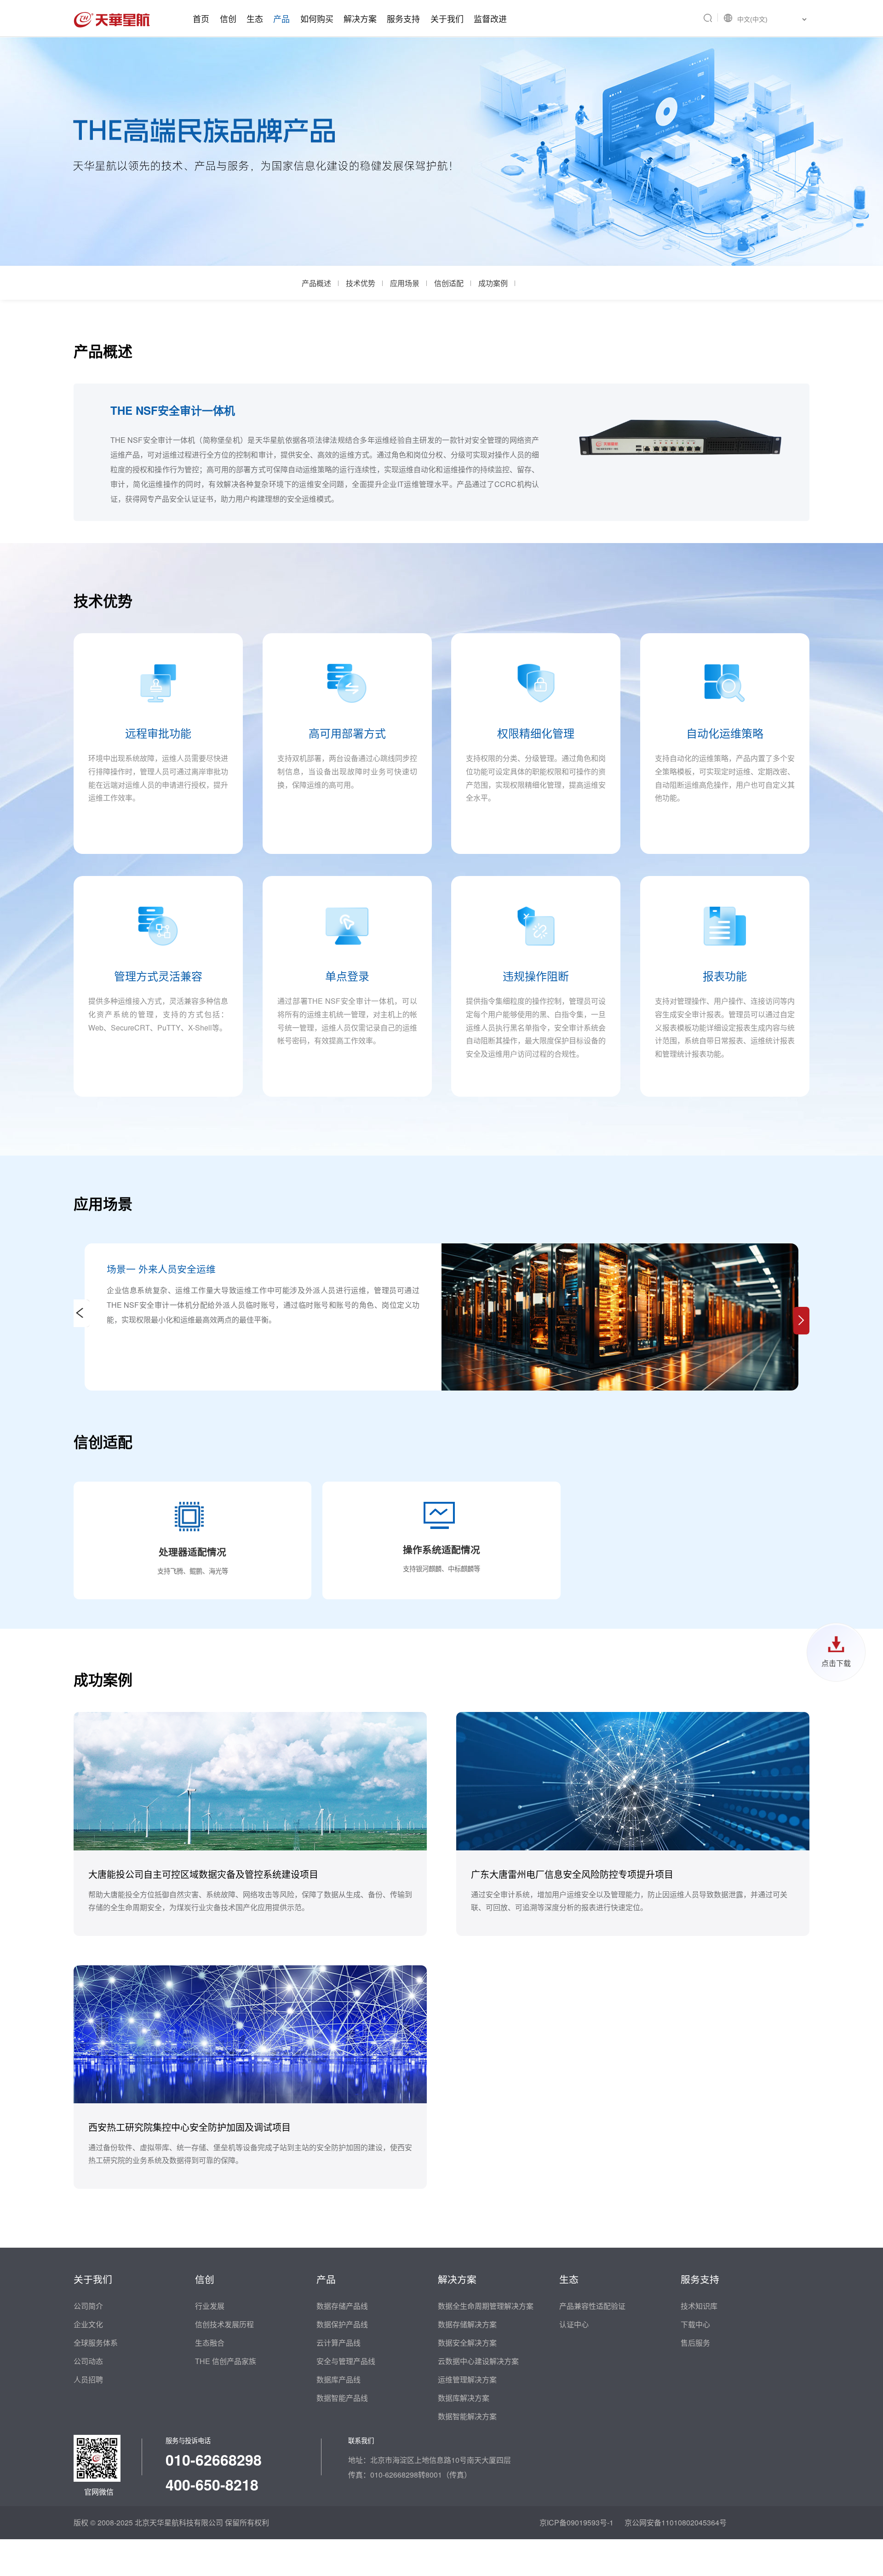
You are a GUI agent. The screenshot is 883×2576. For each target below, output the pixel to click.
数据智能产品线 (342, 2398)
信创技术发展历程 (224, 2324)
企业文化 (88, 2324)
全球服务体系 (96, 2343)
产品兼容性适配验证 (592, 2306)
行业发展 (210, 2306)
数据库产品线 (338, 2379)
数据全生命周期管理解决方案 (486, 2306)
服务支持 (403, 18)
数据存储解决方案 (467, 2324)
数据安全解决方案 (467, 2343)
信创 (228, 18)
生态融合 (210, 2343)
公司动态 (88, 2361)
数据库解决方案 (464, 2398)
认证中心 (574, 2324)
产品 (281, 18)
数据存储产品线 (342, 2306)
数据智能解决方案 (467, 2416)
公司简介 (88, 2306)
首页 (201, 18)
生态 (255, 18)
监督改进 (490, 18)
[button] (801, 1321)
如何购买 (317, 18)
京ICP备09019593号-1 (576, 2522)
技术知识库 (699, 2306)
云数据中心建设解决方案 (478, 2361)
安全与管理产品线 (346, 2361)
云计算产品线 (338, 2343)
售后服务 (695, 2343)
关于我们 (447, 18)
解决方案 (360, 18)
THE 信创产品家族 (226, 2361)
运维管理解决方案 (467, 2379)
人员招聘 (88, 2379)
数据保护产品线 (342, 2324)
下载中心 (695, 2324)
